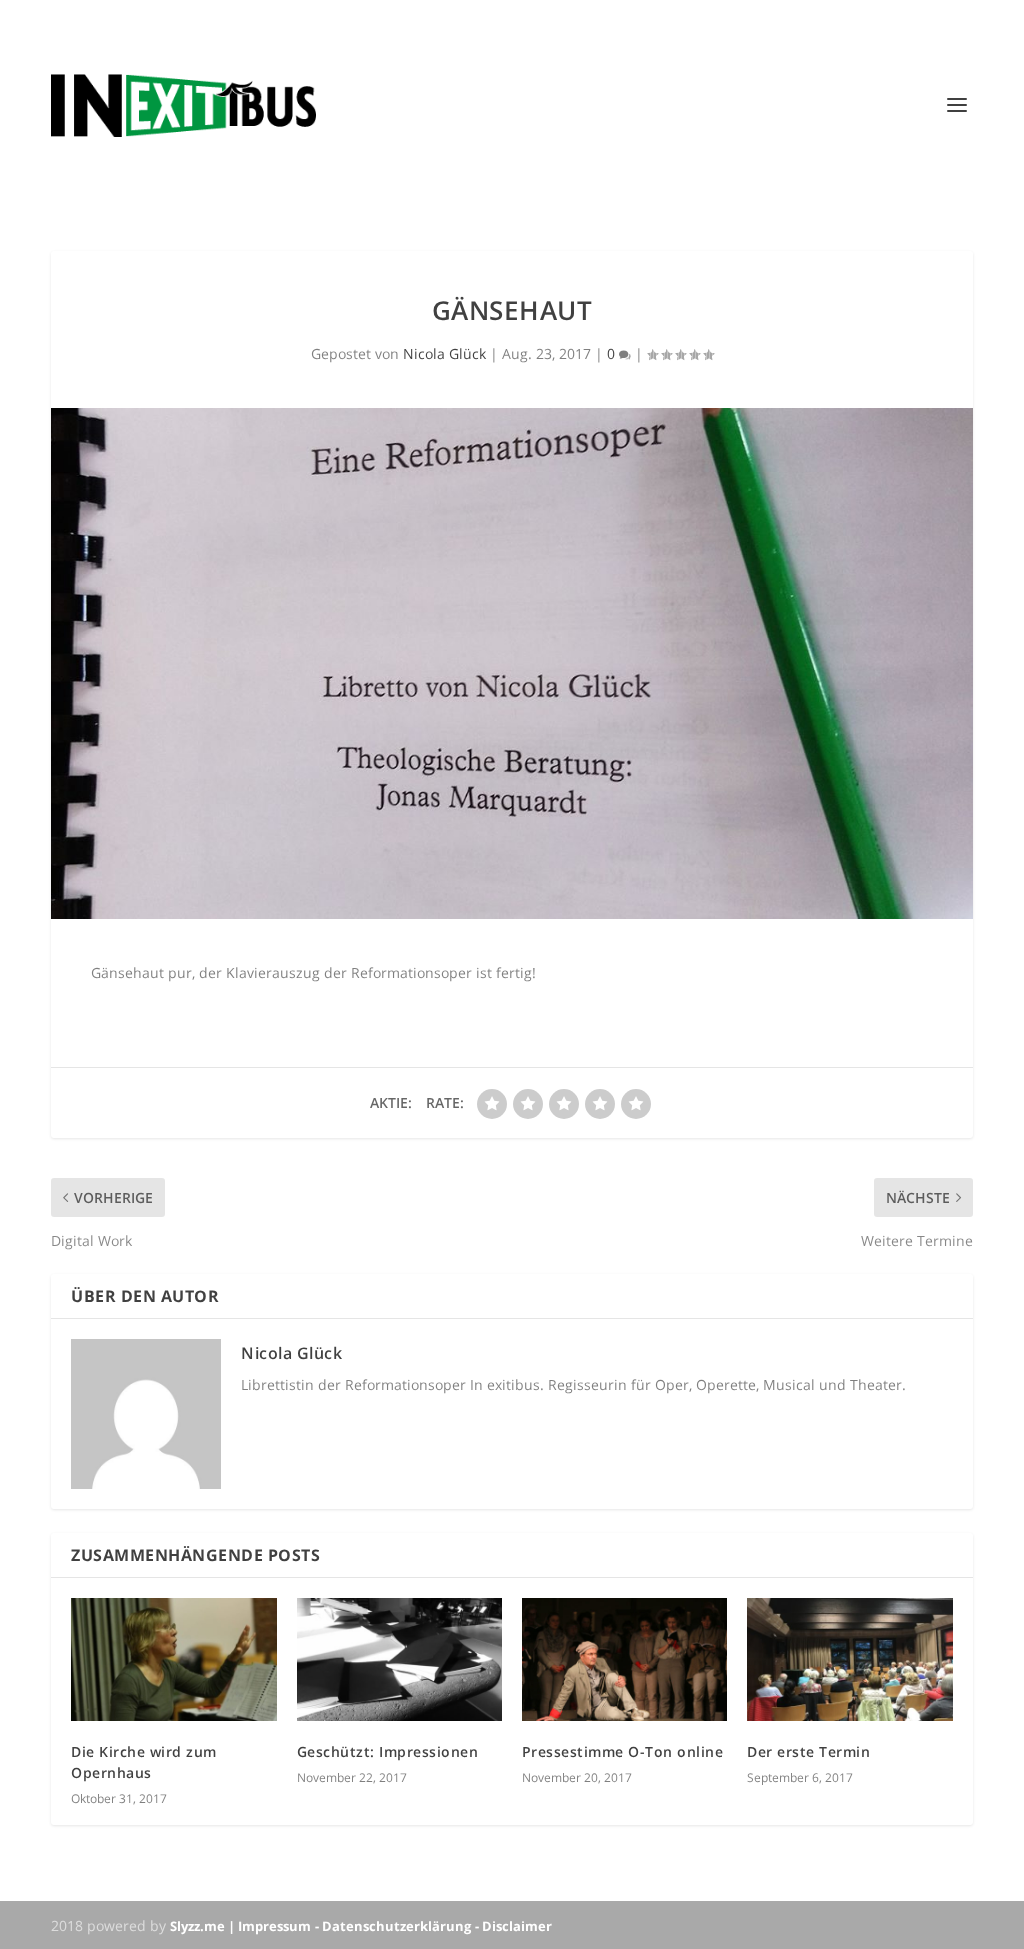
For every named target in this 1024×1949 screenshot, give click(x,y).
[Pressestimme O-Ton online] (624, 1659)
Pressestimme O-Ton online (623, 1751)
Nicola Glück (444, 353)
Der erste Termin (808, 1751)
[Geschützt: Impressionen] (399, 1659)
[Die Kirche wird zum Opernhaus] (173, 1659)
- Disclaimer (513, 1926)
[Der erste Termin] (849, 1659)
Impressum (274, 1926)
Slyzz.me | (204, 1926)
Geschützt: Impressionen (388, 1751)
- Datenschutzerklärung (393, 1926)
